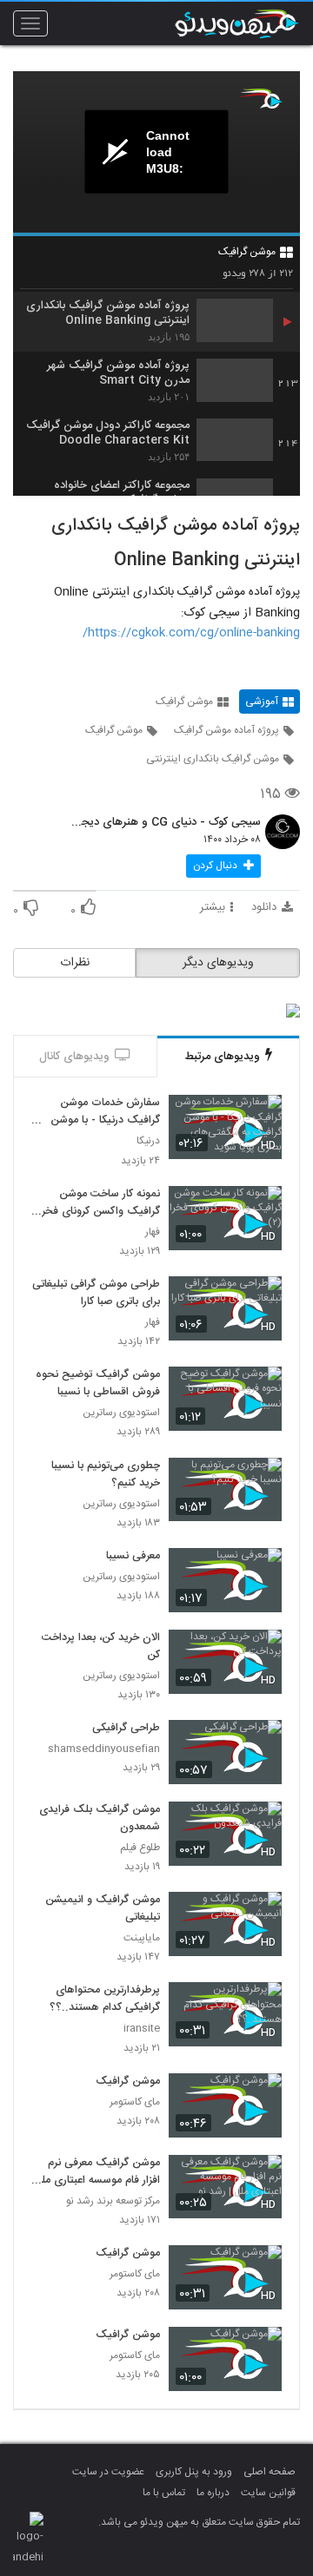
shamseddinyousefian (104, 1749)
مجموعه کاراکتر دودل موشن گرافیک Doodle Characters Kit (108, 433)
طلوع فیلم (140, 1848)
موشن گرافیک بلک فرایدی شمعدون (100, 1819)
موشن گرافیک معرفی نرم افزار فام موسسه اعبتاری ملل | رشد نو (97, 2172)
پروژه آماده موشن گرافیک (226, 730)
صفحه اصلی (270, 2472)
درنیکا (148, 1141)
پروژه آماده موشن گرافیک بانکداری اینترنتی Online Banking (108, 313)
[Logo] (261, 99)
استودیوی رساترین (121, 1413)
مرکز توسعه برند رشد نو (113, 2201)
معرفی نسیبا (133, 1557)
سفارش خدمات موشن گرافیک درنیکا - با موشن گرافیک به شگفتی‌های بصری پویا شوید (105, 1112)
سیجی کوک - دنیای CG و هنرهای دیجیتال (165, 823)
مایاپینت (142, 1938)
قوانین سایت (268, 2493)
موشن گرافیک (247, 252)
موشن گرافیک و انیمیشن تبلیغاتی (103, 1909)
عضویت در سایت (108, 2472)
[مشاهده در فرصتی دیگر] (260, 1119)
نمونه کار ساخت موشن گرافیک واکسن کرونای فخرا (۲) (100, 1203)
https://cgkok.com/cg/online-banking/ (191, 633)
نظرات (75, 963)
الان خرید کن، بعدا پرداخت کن (101, 1647)
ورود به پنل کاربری (194, 2472)
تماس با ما (164, 2493)
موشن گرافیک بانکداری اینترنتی (213, 759)
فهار (153, 1232)
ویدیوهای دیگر (218, 963)
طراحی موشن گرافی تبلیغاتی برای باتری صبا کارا (96, 1294)
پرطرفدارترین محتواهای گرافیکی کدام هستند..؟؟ (105, 2000)
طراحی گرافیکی (126, 1729)
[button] (223, 866)
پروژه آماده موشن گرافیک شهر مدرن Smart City (118, 373)
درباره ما (213, 2493)
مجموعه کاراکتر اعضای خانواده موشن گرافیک (122, 493)
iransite (142, 2029)
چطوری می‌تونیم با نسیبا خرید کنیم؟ (106, 1475)
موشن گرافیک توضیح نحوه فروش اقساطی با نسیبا (98, 1384)
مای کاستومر (135, 2102)
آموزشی (262, 702)
